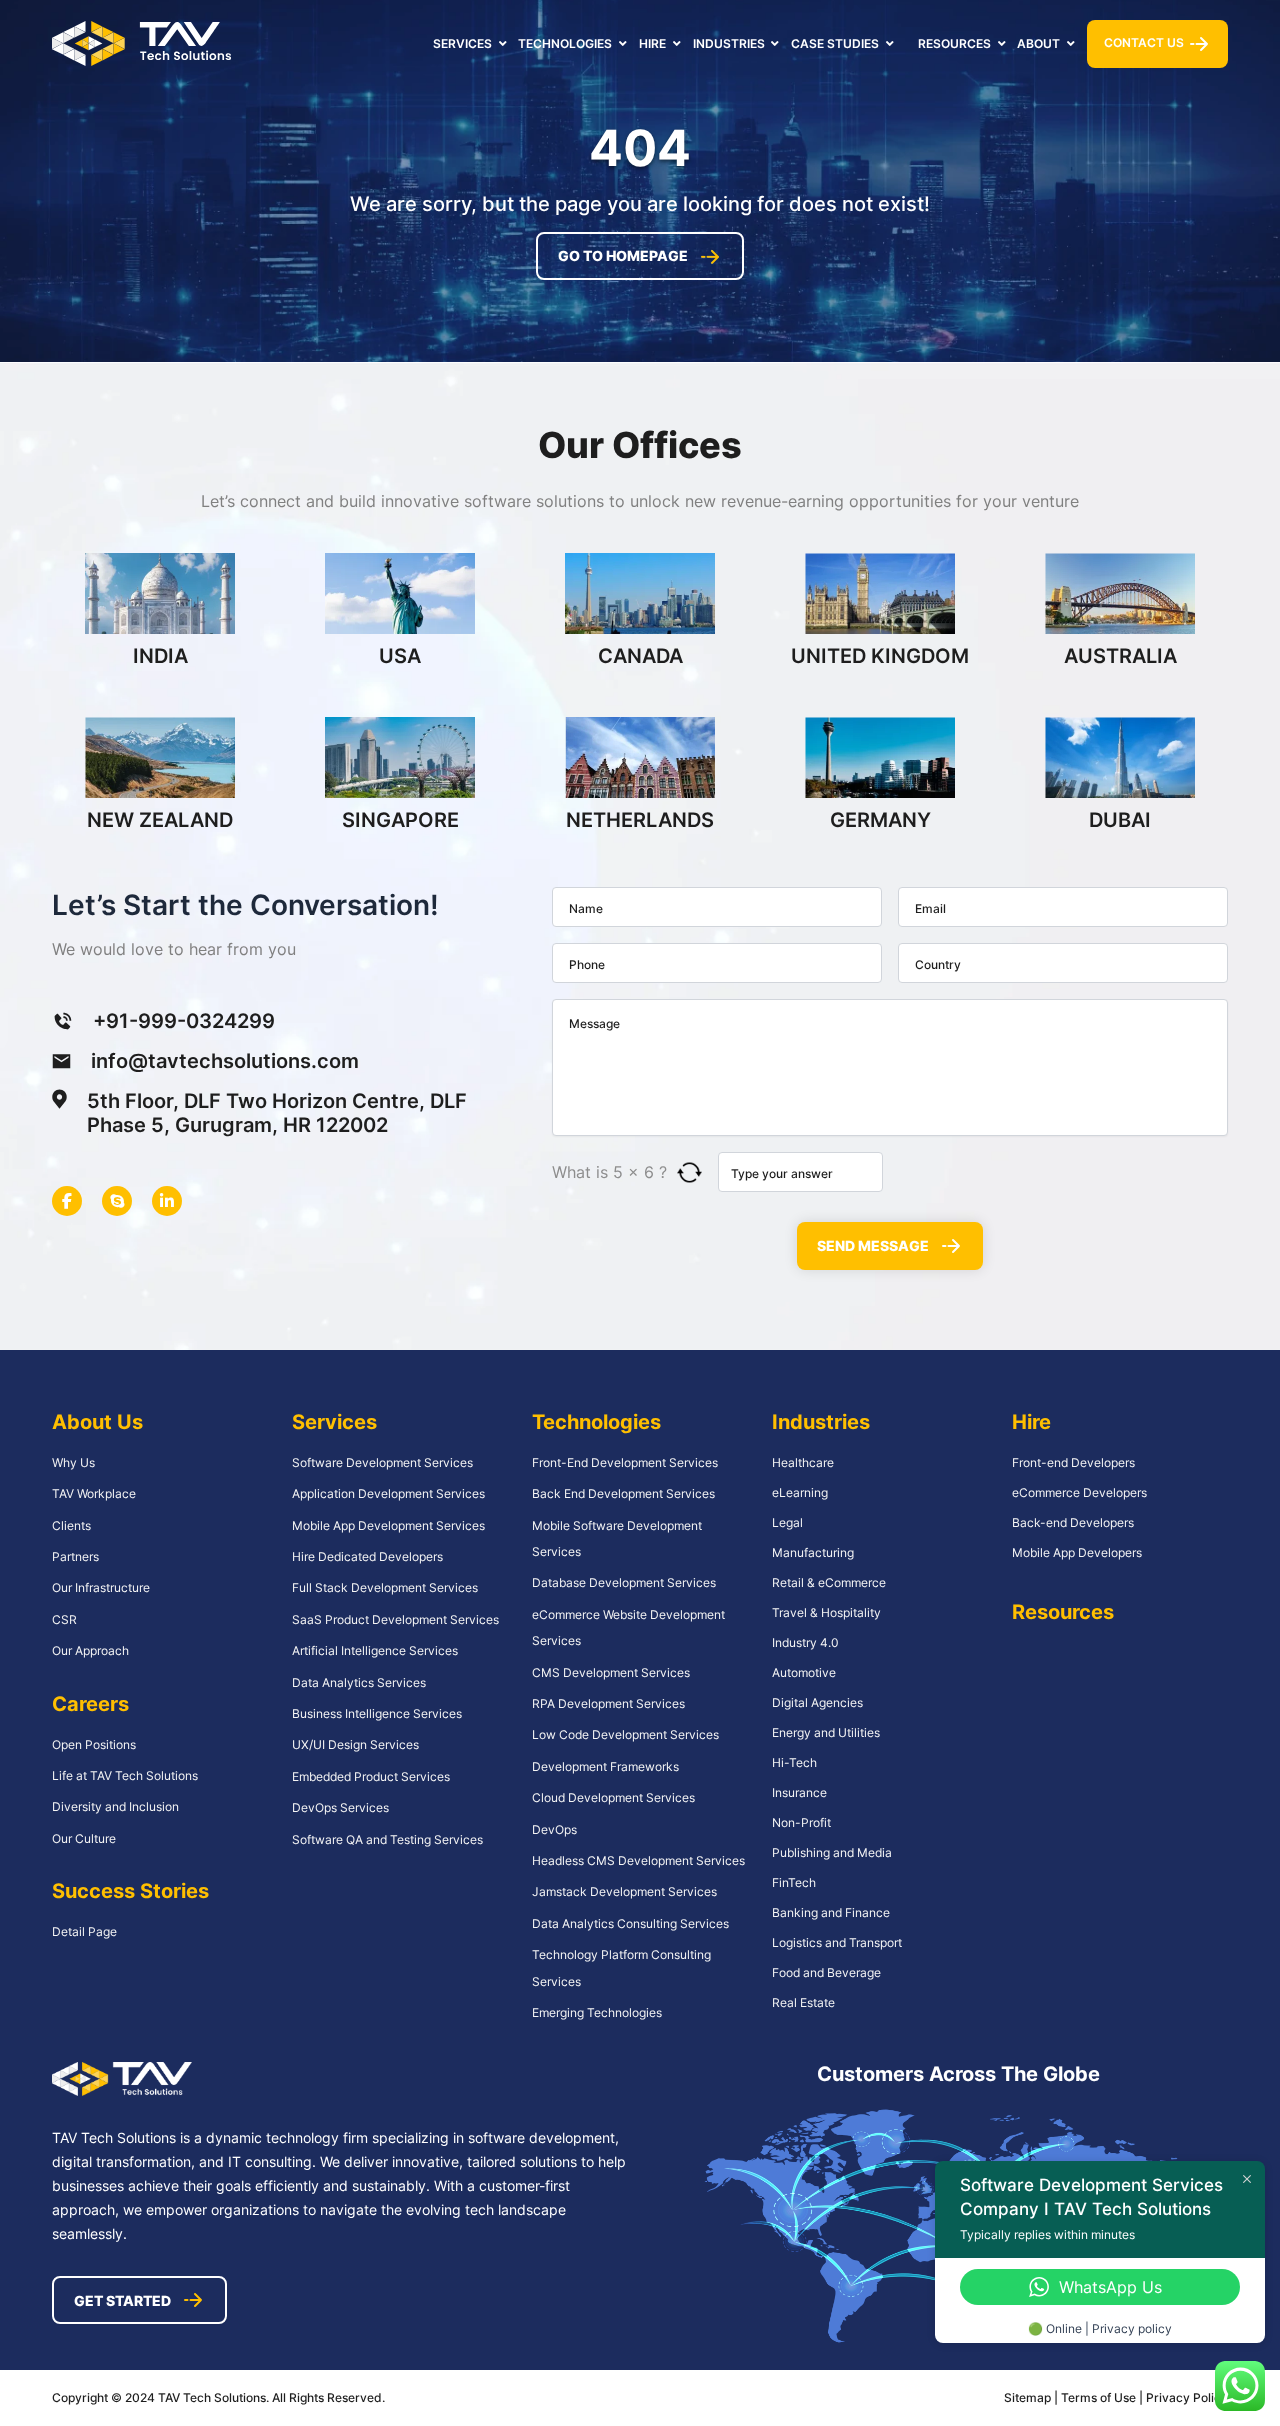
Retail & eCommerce (829, 1582)
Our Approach (90, 1650)
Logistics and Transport (837, 1942)
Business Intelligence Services (377, 1713)
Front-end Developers (1073, 1462)
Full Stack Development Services (385, 1587)
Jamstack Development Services (624, 1891)
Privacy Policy (1187, 2397)
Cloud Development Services (613, 1797)
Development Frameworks (605, 1766)
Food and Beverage (826, 1972)
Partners (75, 1556)
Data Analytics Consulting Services (630, 1923)
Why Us (73, 1462)
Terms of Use (1100, 2397)
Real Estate (803, 2002)
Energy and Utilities (826, 1732)
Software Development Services (382, 1462)
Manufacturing (813, 1552)
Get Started (122, 2300)
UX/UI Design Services (355, 1744)
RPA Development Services (608, 1703)
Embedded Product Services (371, 1776)
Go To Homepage (623, 255)
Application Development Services (388, 1493)
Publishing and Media (832, 1852)
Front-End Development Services (625, 1462)
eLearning (800, 1492)
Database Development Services (624, 1582)
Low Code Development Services (625, 1734)
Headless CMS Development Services (638, 1860)
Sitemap (1027, 2397)
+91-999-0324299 (184, 1021)
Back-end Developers (1073, 1522)
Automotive (804, 1672)
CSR (64, 1619)
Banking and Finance (831, 1912)
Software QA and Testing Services (387, 1839)
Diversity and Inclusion (115, 1806)
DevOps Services (340, 1807)
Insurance (799, 1792)
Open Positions (94, 1744)
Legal (787, 1522)
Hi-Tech (794, 1762)
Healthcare (803, 1462)
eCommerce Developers (1079, 1492)
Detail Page (84, 1931)
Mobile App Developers (1077, 1552)
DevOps (554, 1829)
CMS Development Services (611, 1672)
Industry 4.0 (805, 1642)
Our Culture (84, 1838)
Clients (71, 1525)
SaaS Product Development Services (395, 1619)
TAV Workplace (94, 1493)
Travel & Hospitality (826, 1612)
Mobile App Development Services (388, 1525)
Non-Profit (801, 1822)
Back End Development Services (623, 1493)
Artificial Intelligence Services (375, 1650)
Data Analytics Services (359, 1682)
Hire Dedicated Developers (367, 1556)
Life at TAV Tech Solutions (125, 1775)
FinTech (794, 1882)
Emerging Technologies (597, 2012)
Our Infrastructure (101, 1587)
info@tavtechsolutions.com (225, 1061)
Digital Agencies (817, 1702)
